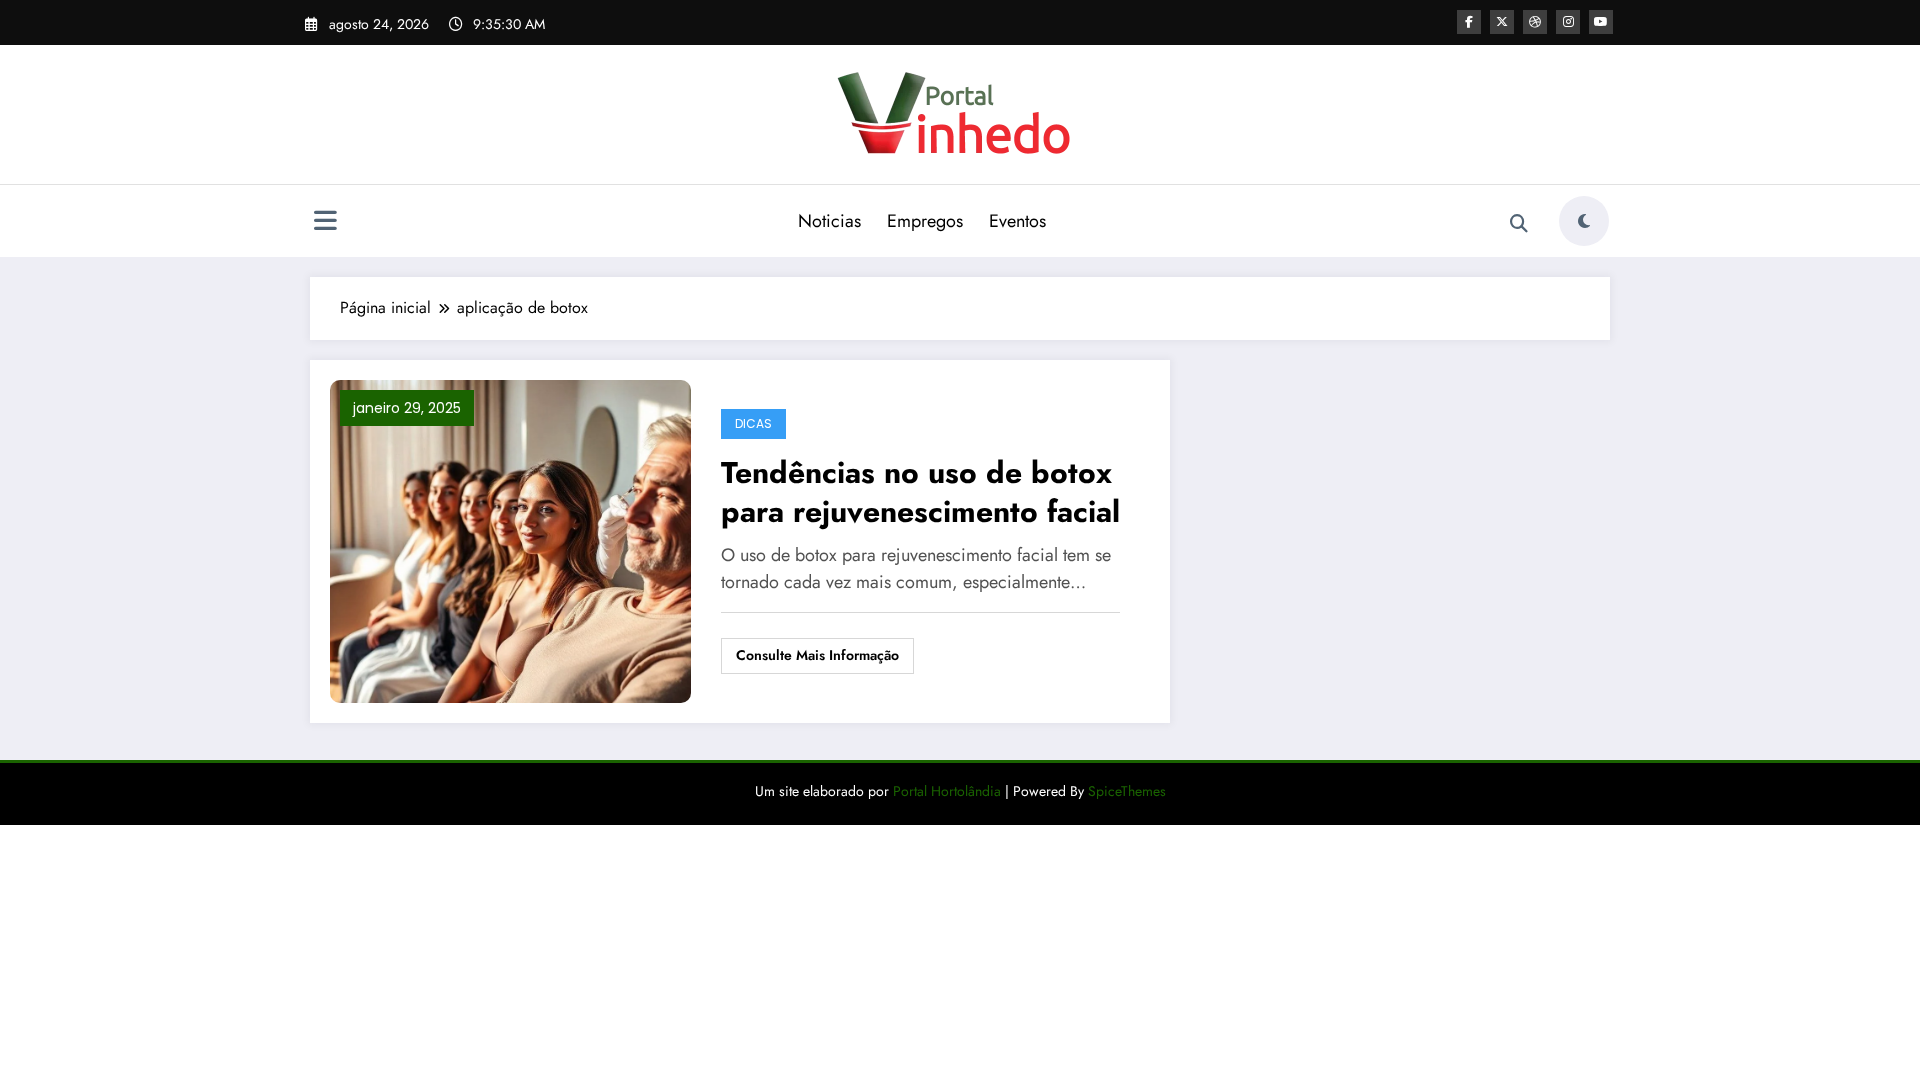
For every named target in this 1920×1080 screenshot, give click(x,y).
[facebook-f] (1469, 22)
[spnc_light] (1584, 221)
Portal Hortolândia (945, 791)
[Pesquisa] (1519, 224)
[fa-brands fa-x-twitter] (1502, 22)
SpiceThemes (1127, 791)
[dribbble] (1535, 22)
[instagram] (1568, 22)
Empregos (925, 221)
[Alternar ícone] (325, 223)
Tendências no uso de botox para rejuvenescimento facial (920, 492)
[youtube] (1601, 22)
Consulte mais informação (817, 655)
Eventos (1017, 221)
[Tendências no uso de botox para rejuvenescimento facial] (510, 539)
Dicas (753, 423)
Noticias (829, 221)
